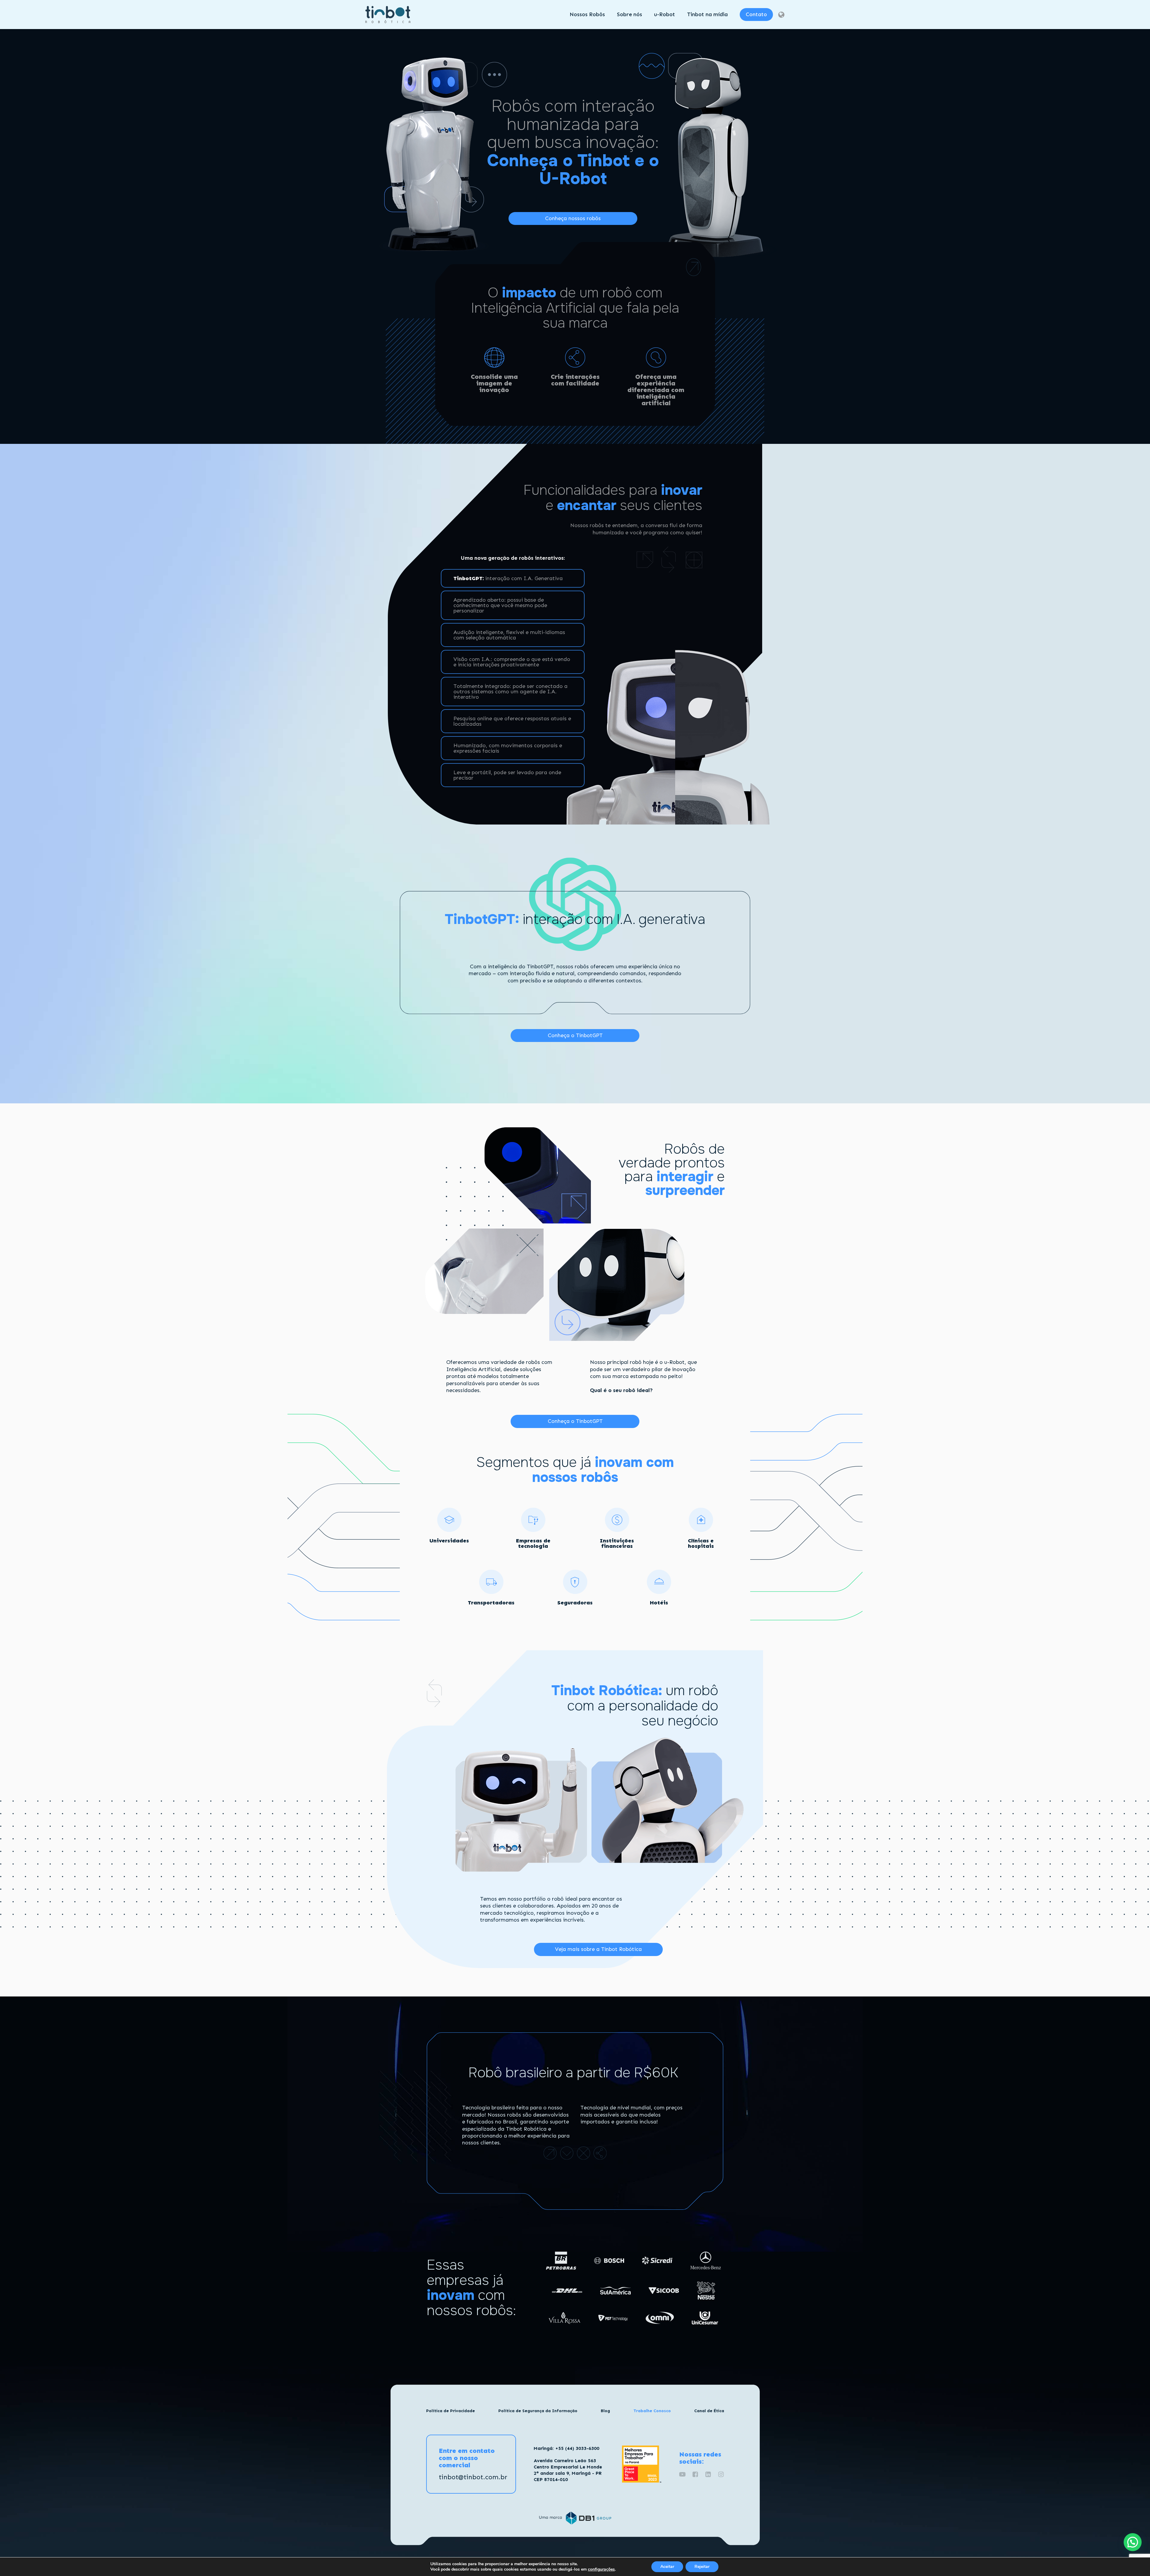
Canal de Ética (709, 2411)
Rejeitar (702, 2567)
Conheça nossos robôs (573, 218)
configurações (601, 2569)
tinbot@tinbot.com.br (473, 2477)
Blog (605, 2411)
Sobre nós (630, 14)
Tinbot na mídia (707, 14)
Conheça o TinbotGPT (575, 1035)
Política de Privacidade (451, 2411)
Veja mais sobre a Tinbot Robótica (598, 1949)
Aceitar (667, 2567)
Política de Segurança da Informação (538, 2411)
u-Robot (665, 14)
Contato (756, 14)
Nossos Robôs (587, 14)
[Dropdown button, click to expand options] (781, 15)
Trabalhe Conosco (652, 2411)
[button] (1133, 2542)
